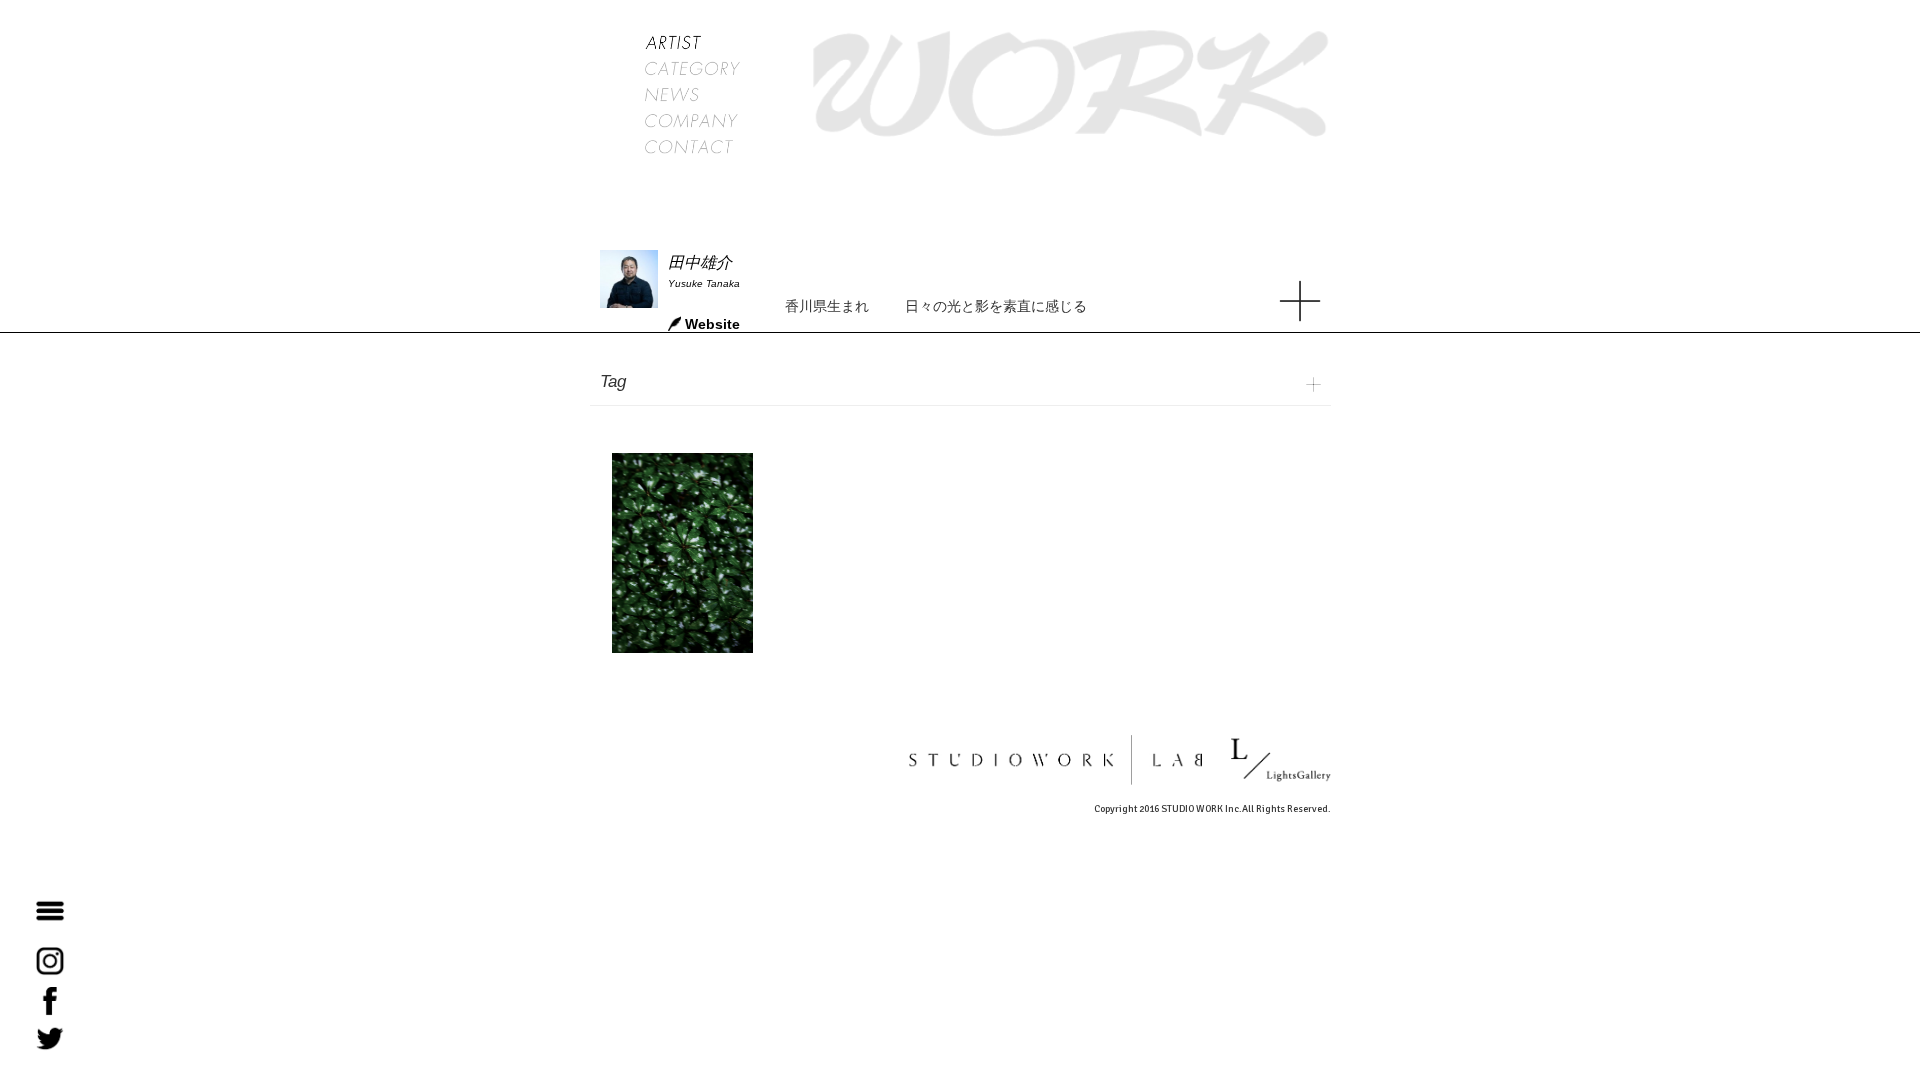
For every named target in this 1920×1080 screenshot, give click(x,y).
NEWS (692, 95)
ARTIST (692, 43)
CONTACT (692, 147)
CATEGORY (692, 69)
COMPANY (692, 121)
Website (712, 324)
